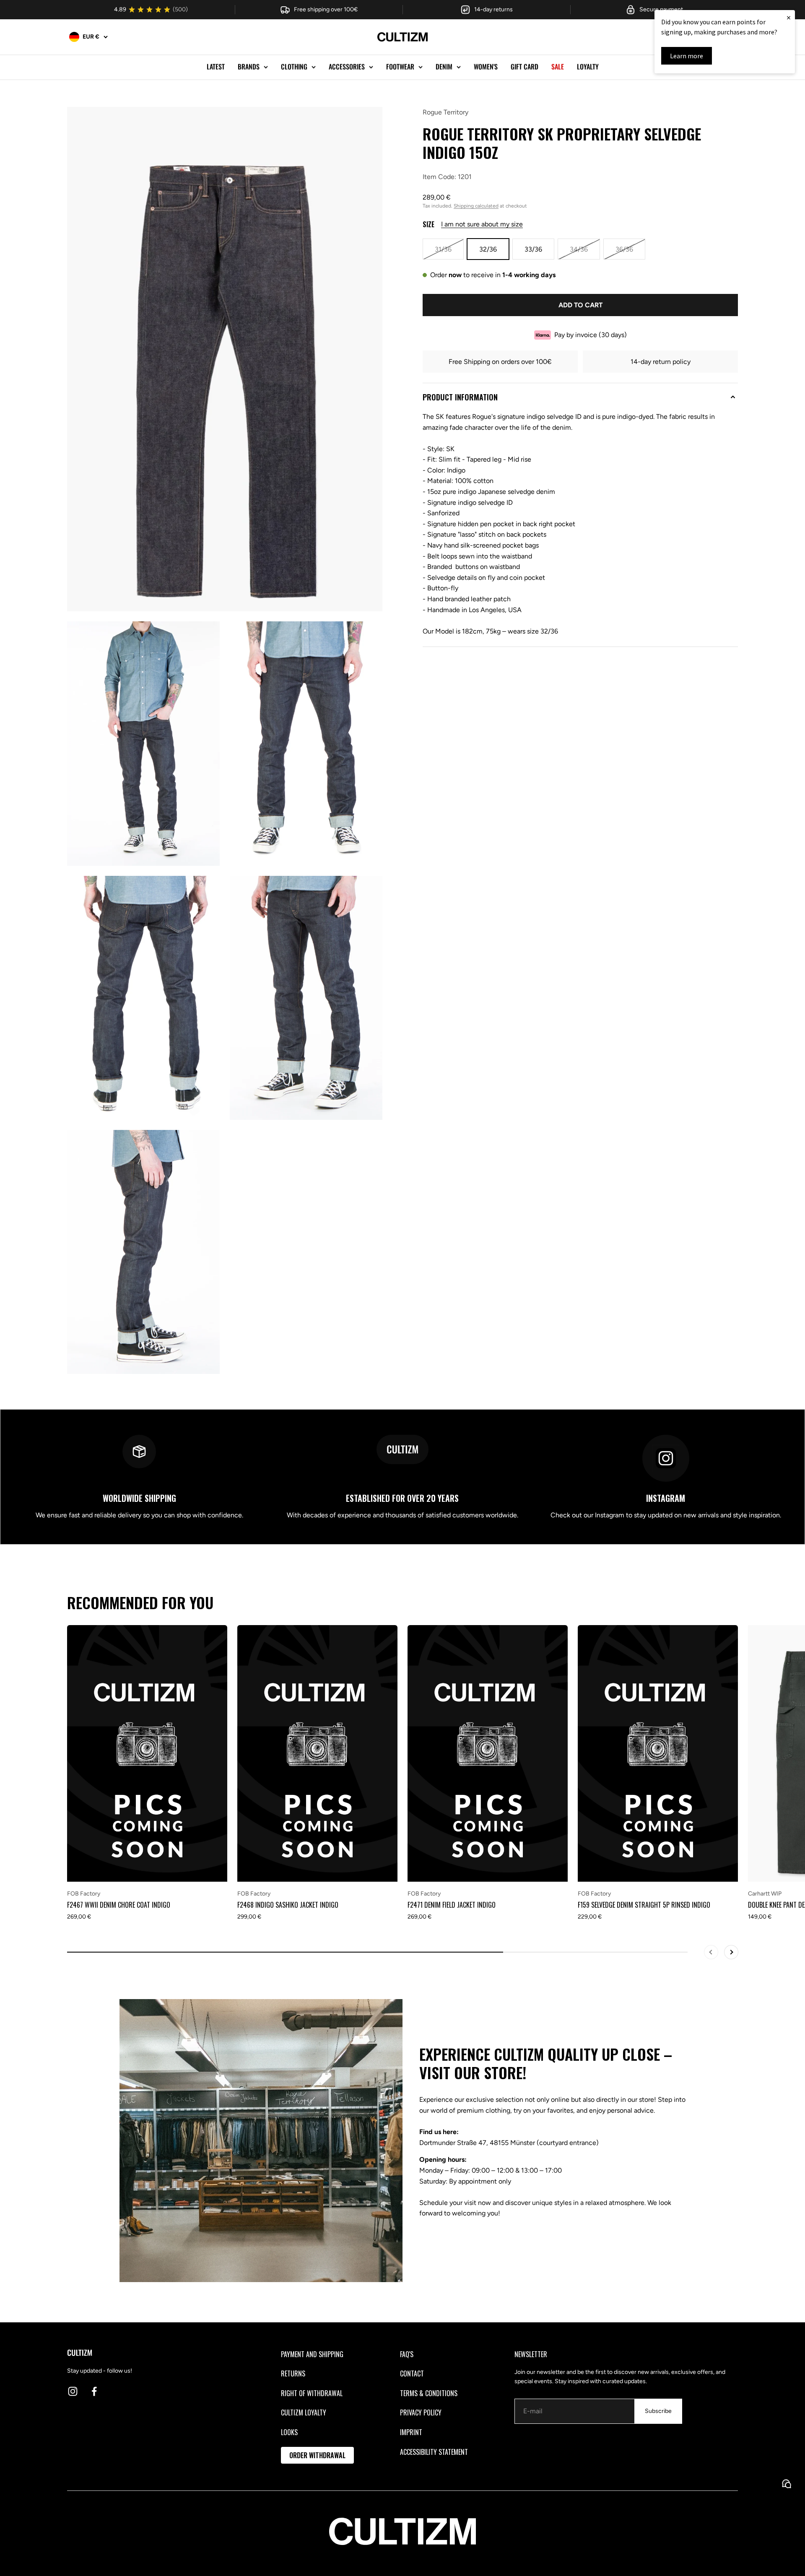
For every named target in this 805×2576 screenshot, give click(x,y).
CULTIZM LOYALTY (304, 2412)
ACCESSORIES (347, 67)
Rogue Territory (445, 112)
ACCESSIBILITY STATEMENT (434, 2452)
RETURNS (293, 2373)
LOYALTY (588, 67)
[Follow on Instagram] (73, 2391)
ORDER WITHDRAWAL (317, 2455)
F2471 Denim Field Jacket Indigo (452, 1905)
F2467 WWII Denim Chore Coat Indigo (119, 1905)
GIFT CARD (525, 67)
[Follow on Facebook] (94, 2391)
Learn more (687, 56)
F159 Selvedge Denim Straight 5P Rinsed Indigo (644, 1905)
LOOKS (289, 2432)
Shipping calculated (476, 206)
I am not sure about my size (482, 224)
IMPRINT (411, 2432)
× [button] (789, 17)
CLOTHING (294, 67)
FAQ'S (407, 2354)
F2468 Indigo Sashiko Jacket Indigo (288, 1905)
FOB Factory (84, 1894)
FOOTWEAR (400, 67)
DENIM (444, 67)
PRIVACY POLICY (421, 2412)
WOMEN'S (486, 67)
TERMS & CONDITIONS (429, 2393)
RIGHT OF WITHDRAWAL (312, 2393)
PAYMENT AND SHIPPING (312, 2354)
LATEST (216, 67)
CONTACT (412, 2373)
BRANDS (249, 67)
